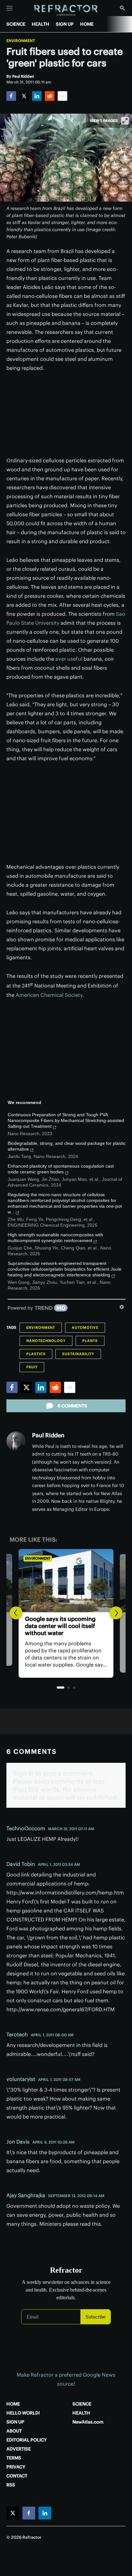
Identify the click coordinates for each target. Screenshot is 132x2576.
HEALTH (41, 24)
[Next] (116, 1613)
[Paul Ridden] (16, 1441)
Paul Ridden (48, 1435)
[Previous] (16, 1613)
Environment (21, 41)
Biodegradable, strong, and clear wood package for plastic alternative (67, 1146)
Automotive (85, 1327)
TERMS (14, 2458)
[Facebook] (11, 96)
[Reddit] (50, 96)
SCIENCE (16, 24)
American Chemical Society (49, 995)
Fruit (32, 1367)
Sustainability (78, 1354)
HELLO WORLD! (23, 2413)
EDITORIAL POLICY (27, 2440)
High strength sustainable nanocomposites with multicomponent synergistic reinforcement (55, 1238)
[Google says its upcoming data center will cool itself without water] (66, 1581)
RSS (11, 2485)
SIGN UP (65, 24)
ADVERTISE (19, 2449)
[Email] (62, 96)
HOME (87, 24)
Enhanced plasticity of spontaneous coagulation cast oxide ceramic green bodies (61, 1169)
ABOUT (14, 2431)
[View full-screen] (125, 121)
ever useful (69, 659)
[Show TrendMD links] (122, 1307)
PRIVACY (16, 2467)
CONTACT (17, 2476)
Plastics (36, 1354)
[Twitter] (24, 96)
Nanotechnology (46, 1341)
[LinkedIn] (37, 96)
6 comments (72, 1406)
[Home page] (66, 10)
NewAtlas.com (88, 2422)
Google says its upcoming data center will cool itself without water (60, 1626)
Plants (90, 1341)
